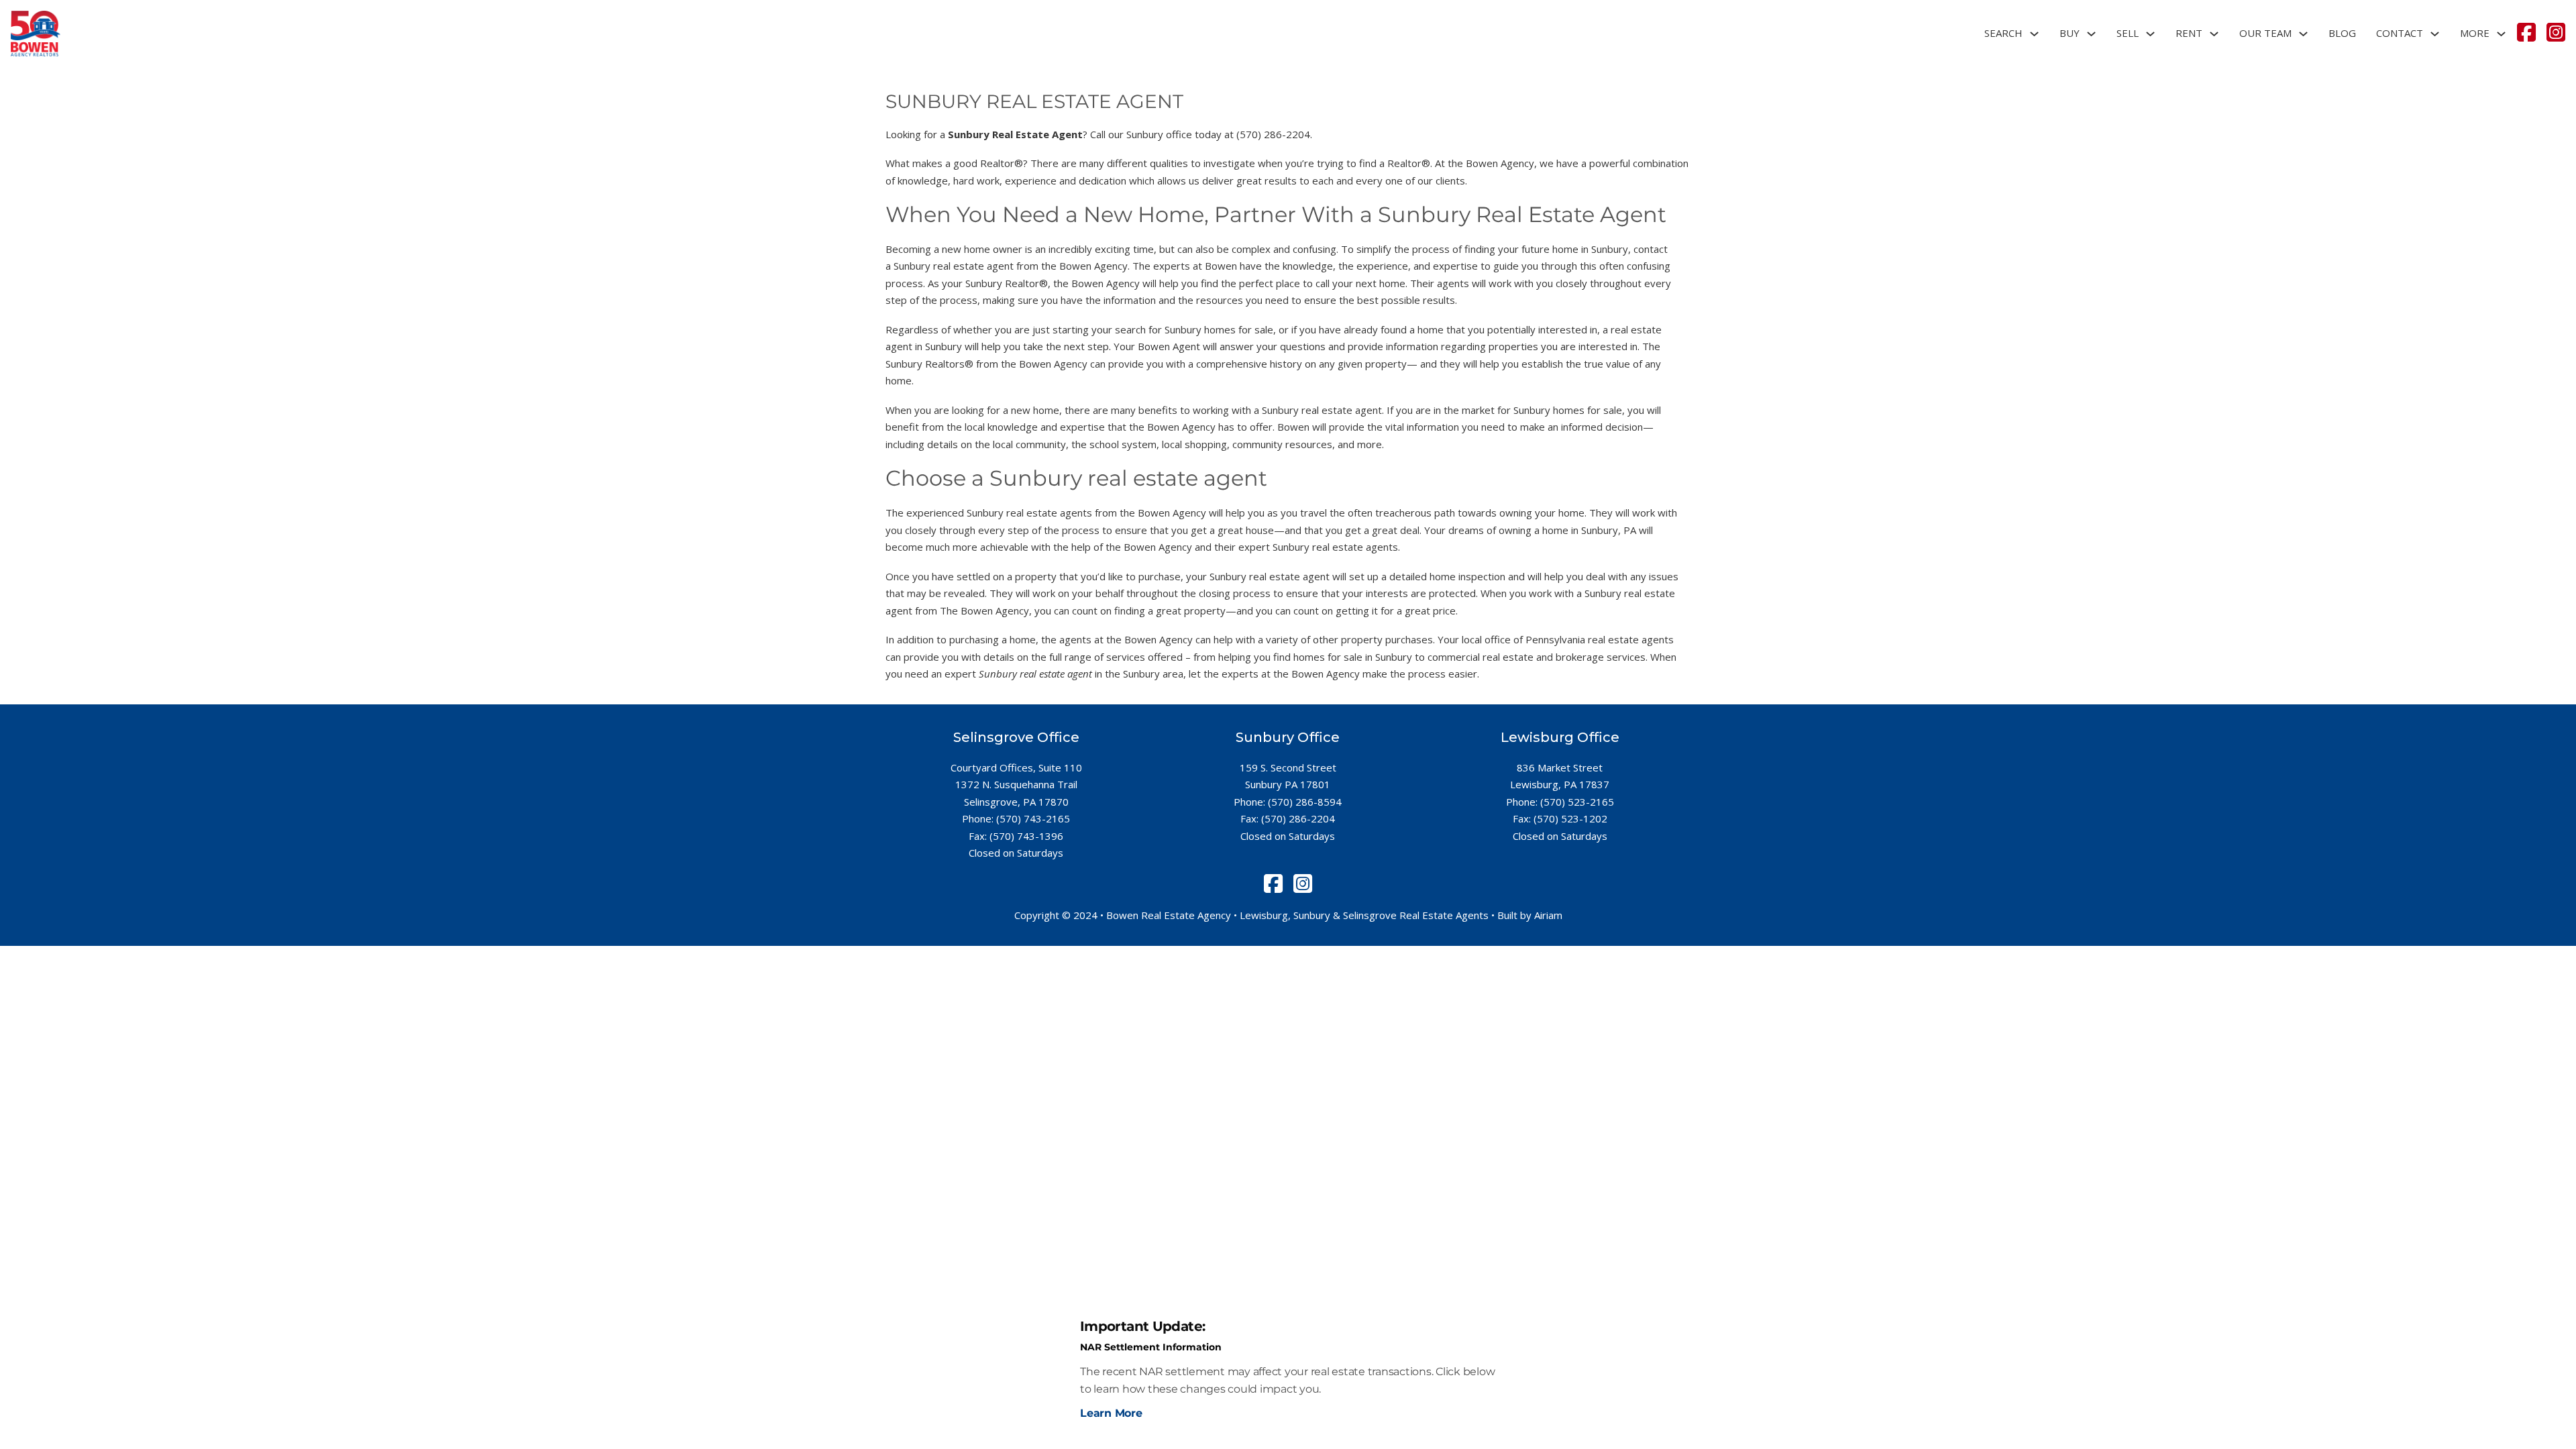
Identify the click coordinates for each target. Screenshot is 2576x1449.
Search (2003, 33)
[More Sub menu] (2501, 34)
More (2475, 33)
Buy (2070, 33)
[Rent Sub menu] (2214, 34)
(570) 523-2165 (1577, 802)
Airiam (1548, 915)
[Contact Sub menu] (2435, 34)
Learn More (1111, 1413)
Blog (2342, 33)
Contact (2400, 33)
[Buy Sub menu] (2091, 34)
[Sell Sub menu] (2150, 34)
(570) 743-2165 (1033, 818)
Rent (2189, 33)
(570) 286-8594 (1305, 802)
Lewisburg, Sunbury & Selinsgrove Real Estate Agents (1364, 915)
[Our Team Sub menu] (2303, 34)
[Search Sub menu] (2034, 34)
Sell (2128, 33)
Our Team (2265, 33)
